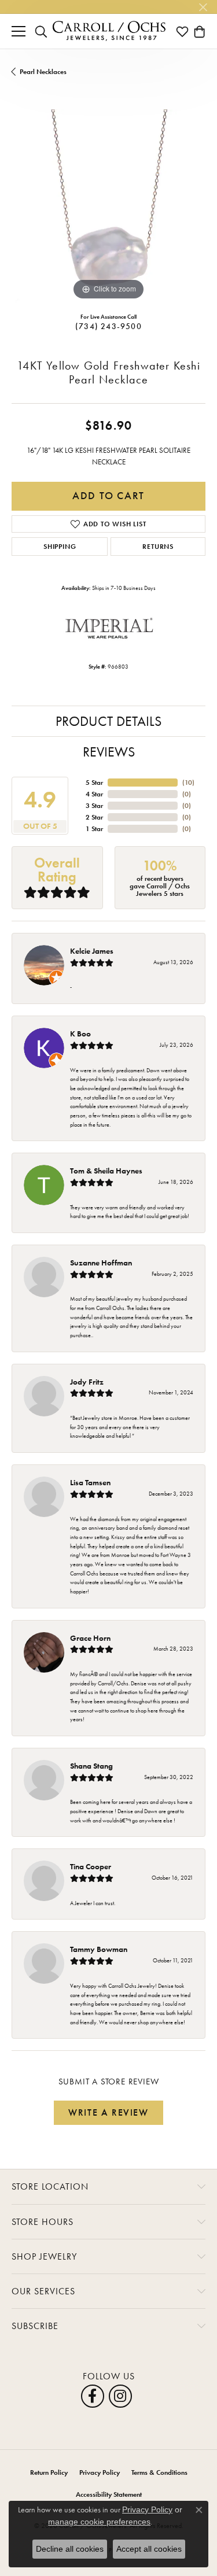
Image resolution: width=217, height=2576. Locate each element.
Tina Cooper (91, 1866)
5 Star (94, 783)
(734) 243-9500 (108, 326)
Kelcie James (92, 951)
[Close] (203, 7)
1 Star (94, 829)
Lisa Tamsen (90, 1482)
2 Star (94, 817)
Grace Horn (90, 1638)
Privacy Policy (100, 2472)
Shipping (60, 547)
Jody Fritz (87, 1382)
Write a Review (108, 2112)
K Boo (80, 1034)
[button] (41, 31)
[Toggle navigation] (19, 31)
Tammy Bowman (99, 1949)
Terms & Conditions (159, 2472)
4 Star (94, 794)
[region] (108, 206)
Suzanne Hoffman (101, 1263)
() (188, 783)
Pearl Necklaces (43, 72)
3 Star (94, 806)
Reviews (109, 752)
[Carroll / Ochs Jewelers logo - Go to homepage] (109, 31)
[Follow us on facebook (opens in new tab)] (93, 2396)
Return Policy (49, 2472)
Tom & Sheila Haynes (106, 1171)
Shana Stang (91, 1766)
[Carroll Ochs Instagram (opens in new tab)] (120, 2396)
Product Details (108, 721)
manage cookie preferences (99, 2522)
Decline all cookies (70, 2549)
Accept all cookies (149, 2549)
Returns (158, 547)
